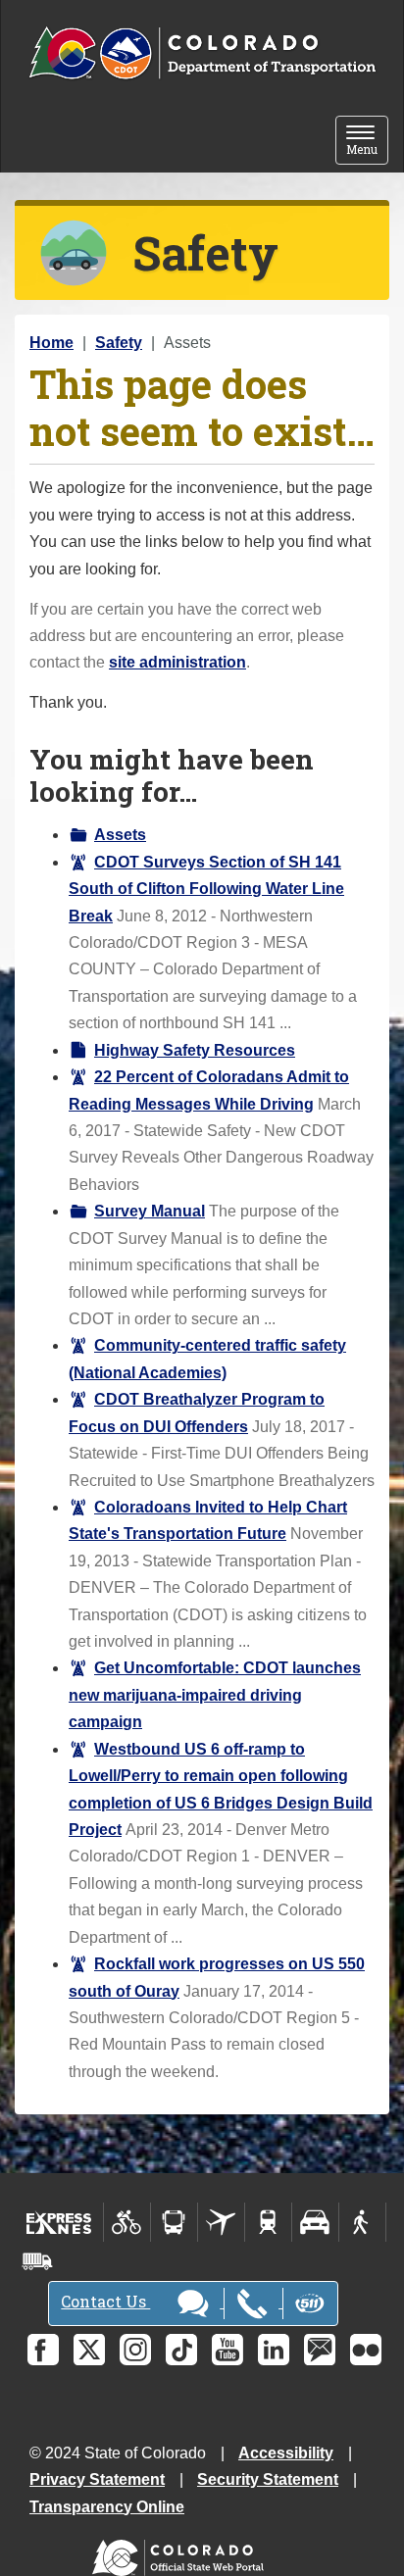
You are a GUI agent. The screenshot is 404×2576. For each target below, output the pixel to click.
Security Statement (268, 2479)
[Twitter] (89, 2350)
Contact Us (105, 2301)
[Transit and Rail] (174, 2222)
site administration (177, 662)
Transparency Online (107, 2507)
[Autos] (315, 2222)
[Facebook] (43, 2350)
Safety (119, 343)
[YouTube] (227, 2350)
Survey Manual (150, 1211)
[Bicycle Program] (127, 2222)
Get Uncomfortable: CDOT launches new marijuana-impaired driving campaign (215, 1695)
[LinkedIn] (274, 2350)
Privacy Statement (97, 2479)
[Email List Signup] (320, 2350)
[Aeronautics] (221, 2222)
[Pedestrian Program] (362, 2222)
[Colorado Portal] (182, 2553)
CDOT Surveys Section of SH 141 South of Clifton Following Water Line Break (206, 889)
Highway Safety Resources (195, 1050)
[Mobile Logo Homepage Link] (202, 54)
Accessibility (286, 2453)
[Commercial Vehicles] (37, 2261)
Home (51, 343)
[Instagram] (135, 2350)
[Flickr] (366, 2350)
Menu (367, 142)
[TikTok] (181, 2350)
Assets (120, 835)
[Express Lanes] (59, 2222)
